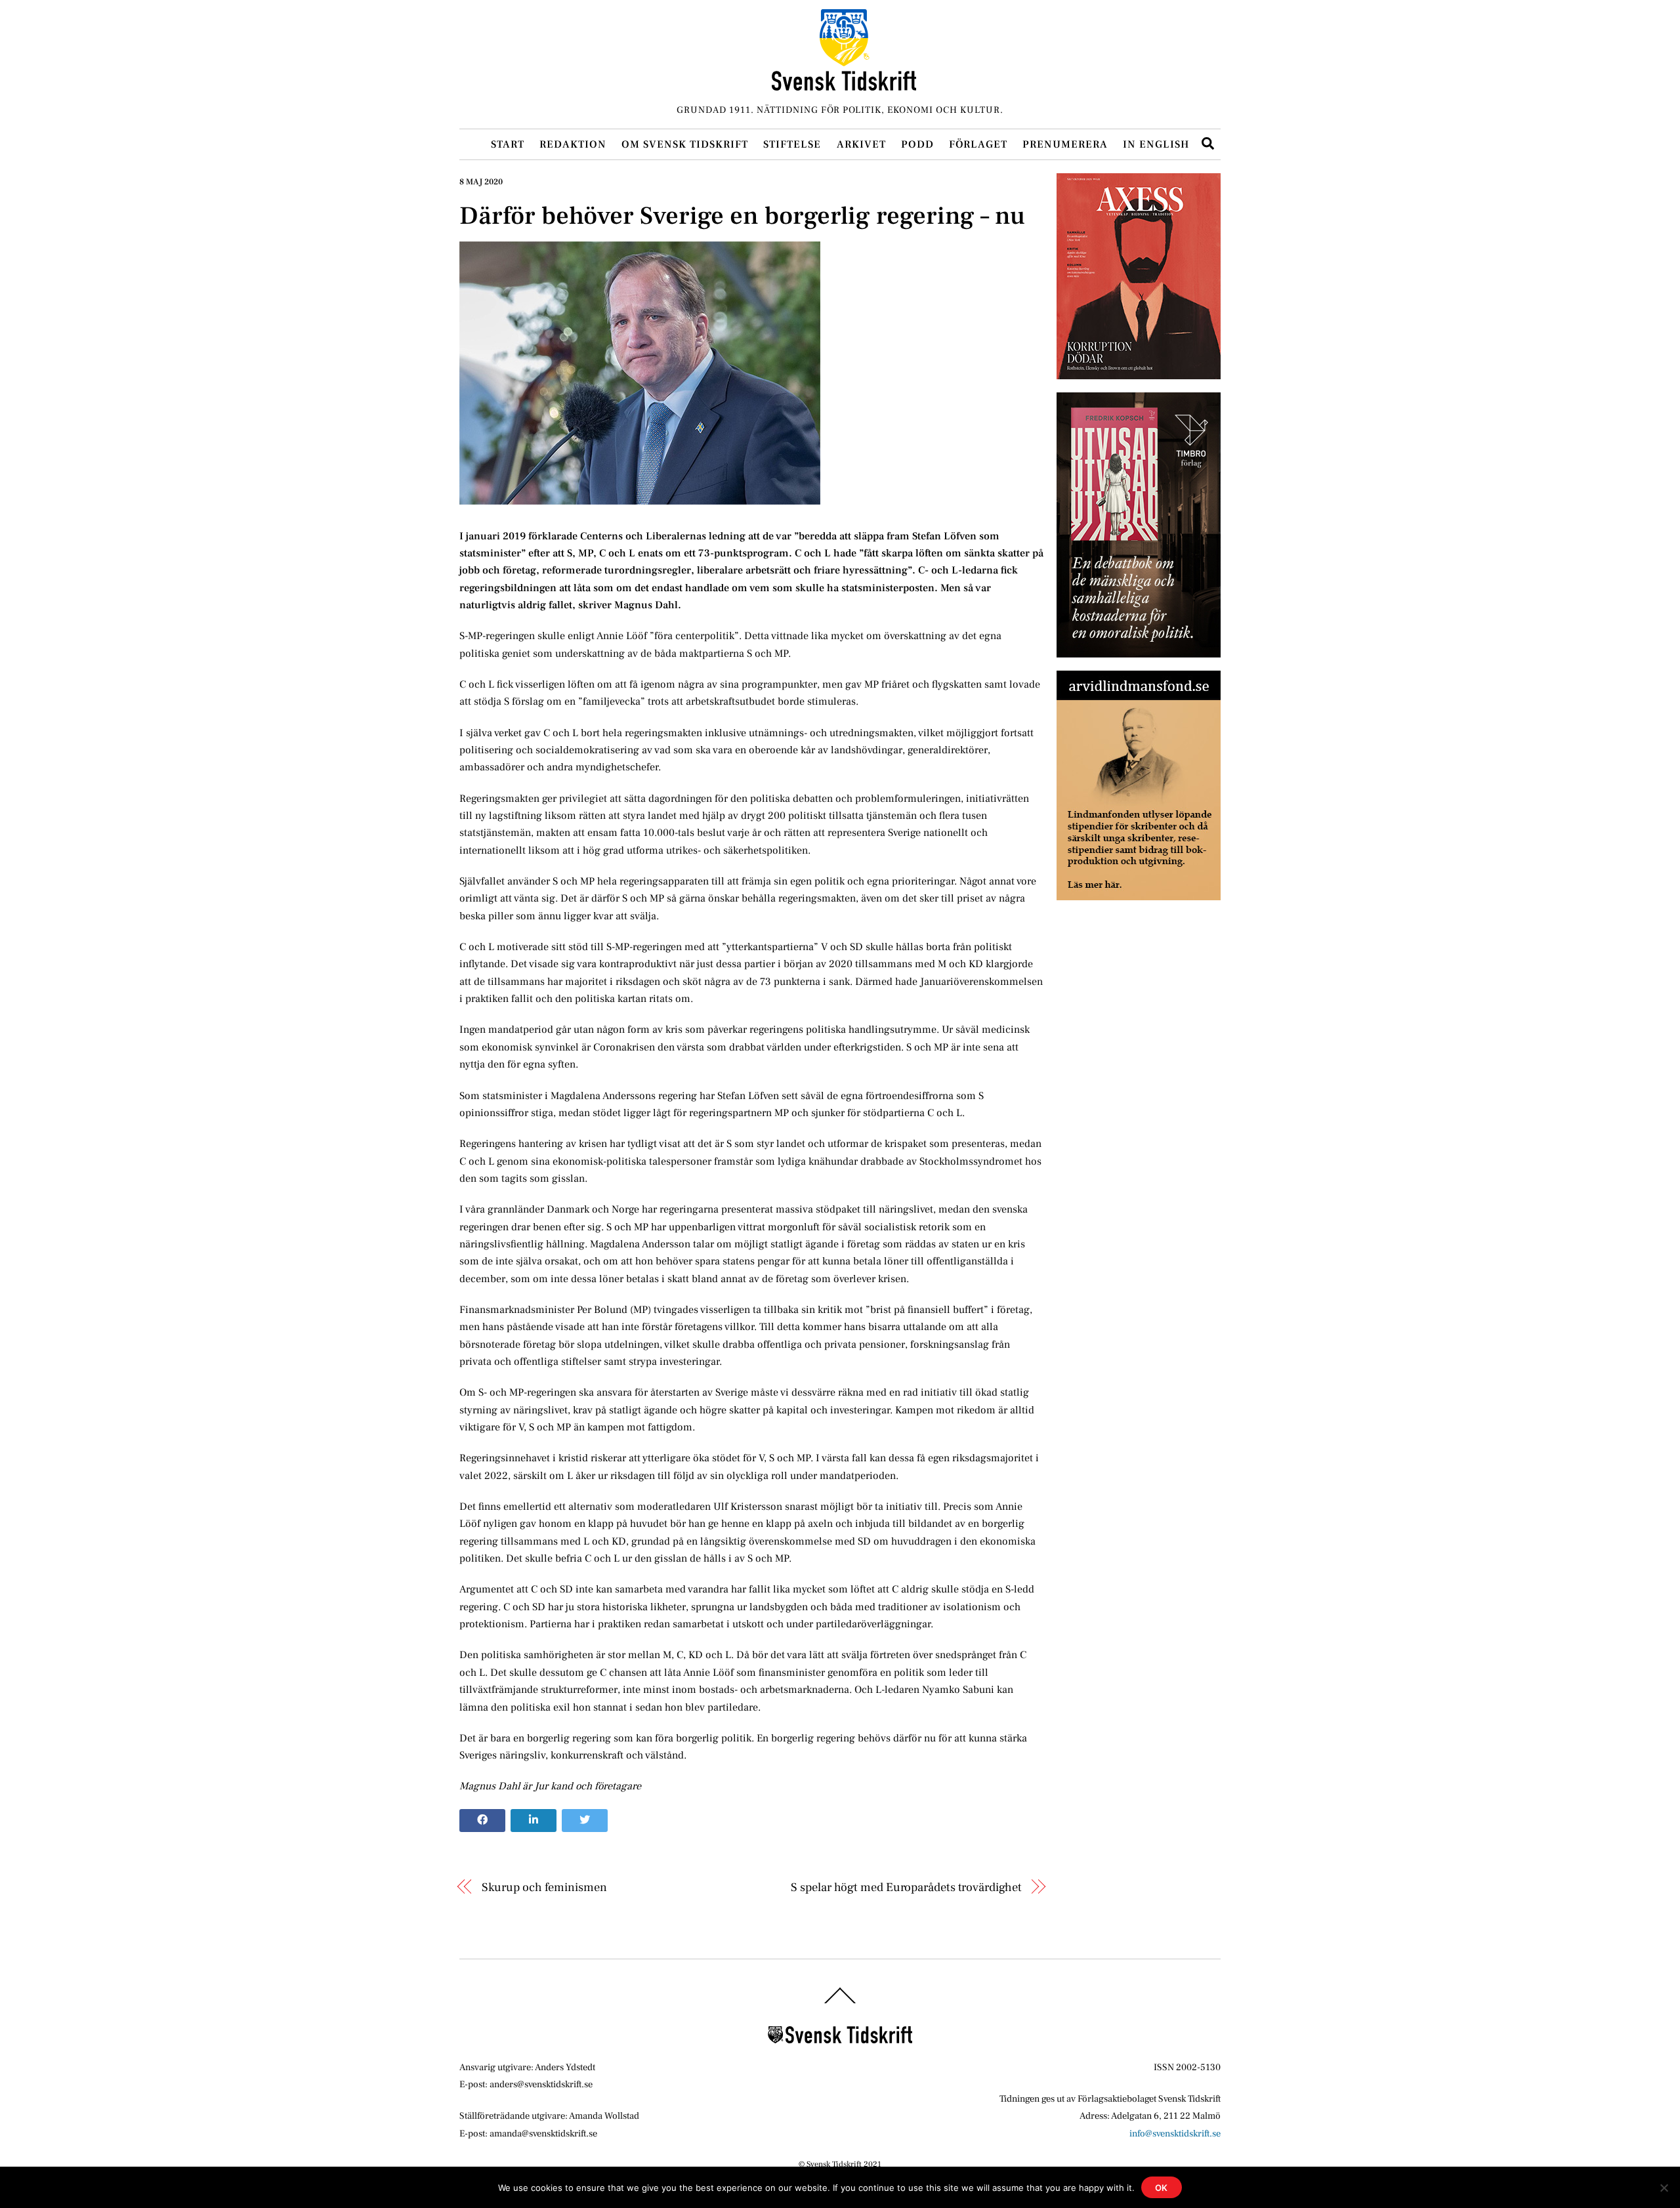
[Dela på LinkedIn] (534, 1821)
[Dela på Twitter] (585, 1821)
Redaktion (573, 144)
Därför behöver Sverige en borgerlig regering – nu (742, 216)
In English (1156, 144)
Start (508, 144)
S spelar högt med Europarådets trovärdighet (906, 1887)
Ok (1162, 2188)
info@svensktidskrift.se (1175, 2134)
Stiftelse (792, 144)
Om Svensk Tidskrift (685, 144)
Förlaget (978, 144)
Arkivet (861, 144)
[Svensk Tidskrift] (844, 85)
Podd (917, 144)
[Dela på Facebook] (482, 1821)
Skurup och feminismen (544, 1887)
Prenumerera (1065, 144)
